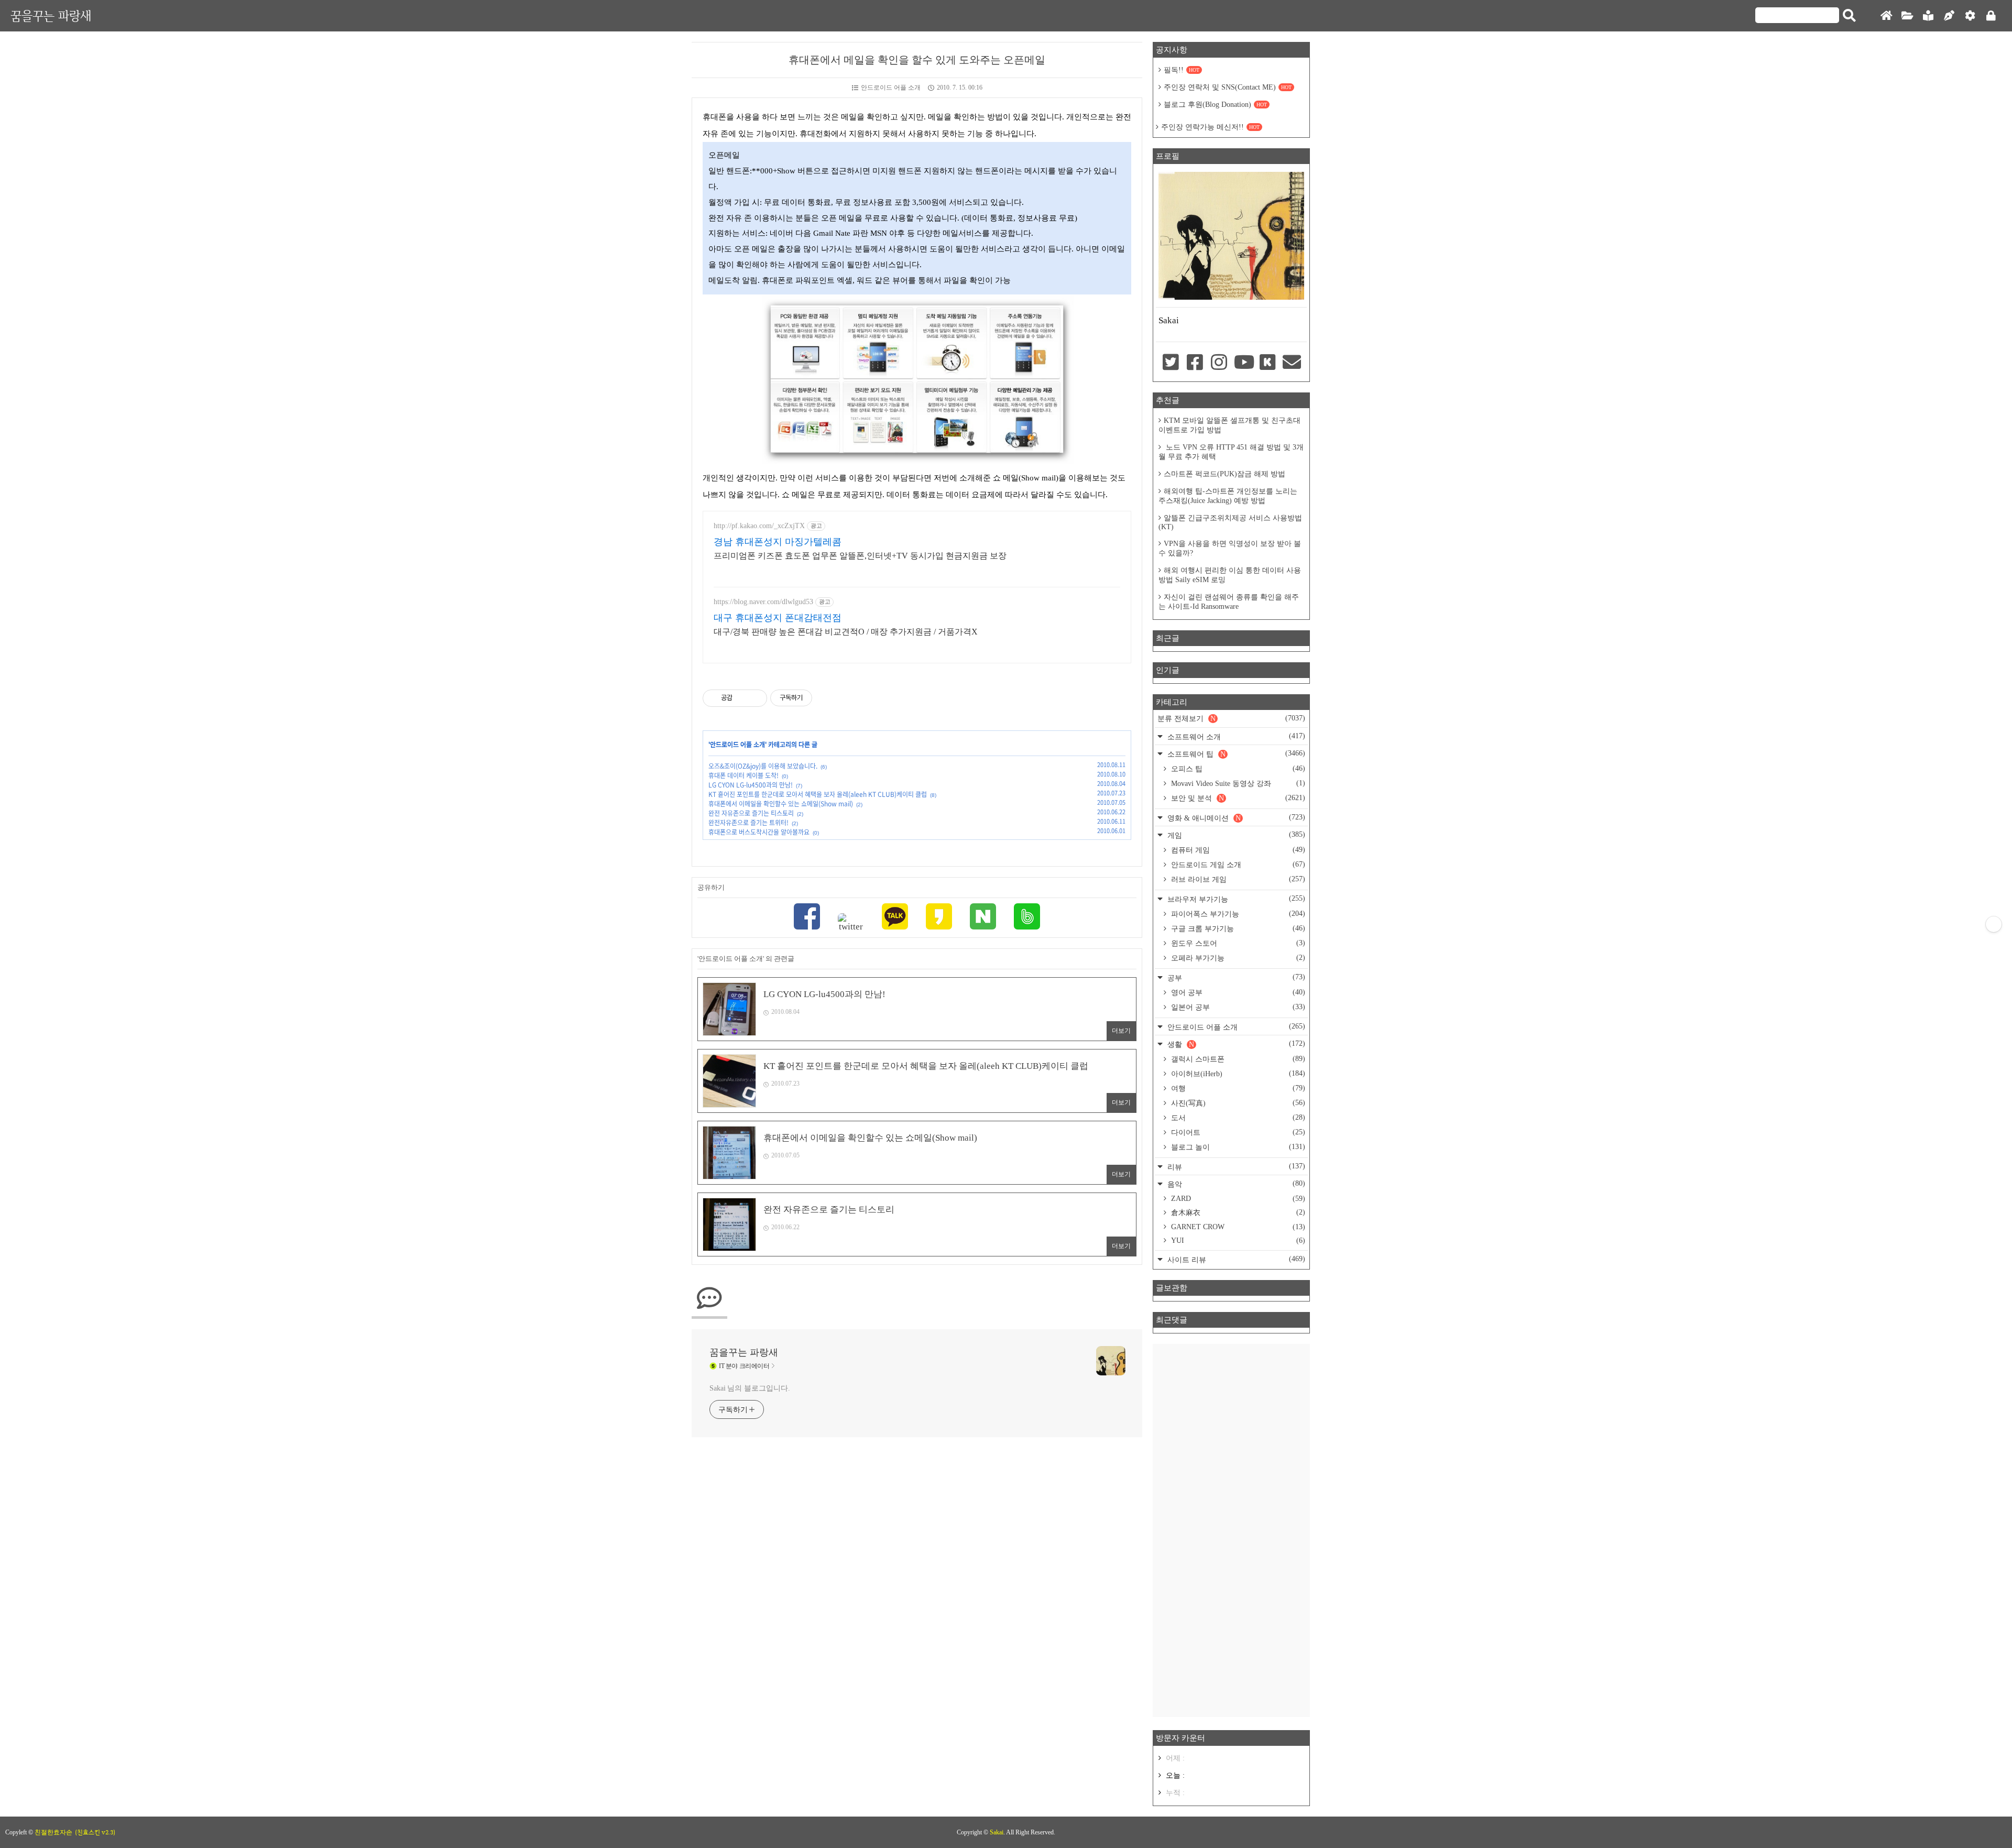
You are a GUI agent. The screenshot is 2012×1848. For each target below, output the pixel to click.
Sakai (997, 1832)
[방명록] (1928, 16)
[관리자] (1970, 16)
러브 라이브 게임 (1237, 879)
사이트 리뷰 (1235, 1259)
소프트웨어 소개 (1235, 736)
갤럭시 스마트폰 (1237, 1059)
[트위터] (851, 923)
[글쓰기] (1949, 16)
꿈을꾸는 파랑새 (51, 15)
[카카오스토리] (939, 918)
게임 (1235, 835)
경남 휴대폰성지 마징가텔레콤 (778, 542)
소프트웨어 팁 (1235, 754)
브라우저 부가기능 (1235, 899)
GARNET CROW (1237, 1227)
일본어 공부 (1237, 1007)
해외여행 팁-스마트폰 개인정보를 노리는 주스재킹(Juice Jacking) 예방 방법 (1228, 496)
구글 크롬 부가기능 (1237, 928)
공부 (1235, 977)
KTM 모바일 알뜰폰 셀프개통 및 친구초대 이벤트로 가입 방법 (1229, 425)
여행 (1237, 1088)
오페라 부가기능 (1237, 958)
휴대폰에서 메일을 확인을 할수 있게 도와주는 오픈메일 (917, 60)
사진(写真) (1237, 1103)
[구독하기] (1994, 924)
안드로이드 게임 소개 (1237, 865)
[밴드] (1027, 918)
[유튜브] (1243, 363)
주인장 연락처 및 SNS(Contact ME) (1228, 87)
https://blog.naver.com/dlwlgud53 (763, 602)
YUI (1237, 1240)
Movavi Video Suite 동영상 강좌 (1237, 783)
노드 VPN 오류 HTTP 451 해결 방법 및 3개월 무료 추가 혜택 (1231, 452)
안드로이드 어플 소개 (891, 88)
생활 (1235, 1044)
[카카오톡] (895, 918)
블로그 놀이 (1237, 1147)
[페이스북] (807, 918)
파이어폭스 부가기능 (1237, 914)
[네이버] (983, 918)
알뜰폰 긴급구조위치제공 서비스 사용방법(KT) (1230, 522)
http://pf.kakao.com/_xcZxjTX (759, 526)
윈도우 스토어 (1237, 943)
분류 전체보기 (1231, 718)
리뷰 (1235, 1167)
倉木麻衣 (1237, 1212)
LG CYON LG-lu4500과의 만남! (751, 785)
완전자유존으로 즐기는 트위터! (748, 823)
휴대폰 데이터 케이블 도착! (743, 775)
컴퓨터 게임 (1237, 850)
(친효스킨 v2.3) (95, 1832)
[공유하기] (742, 698)
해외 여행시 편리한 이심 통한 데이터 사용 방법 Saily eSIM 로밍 (1230, 575)
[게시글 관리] (755, 698)
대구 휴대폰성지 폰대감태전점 (778, 618)
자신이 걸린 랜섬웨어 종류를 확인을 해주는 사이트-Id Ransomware (1229, 602)
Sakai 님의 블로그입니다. (750, 1388)
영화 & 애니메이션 (1235, 818)
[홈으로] (1886, 16)
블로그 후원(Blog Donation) (1215, 105)
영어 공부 (1237, 992)
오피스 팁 (1237, 769)
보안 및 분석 (1237, 798)
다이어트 (1237, 1132)
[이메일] (1292, 363)
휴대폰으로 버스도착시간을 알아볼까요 (759, 832)
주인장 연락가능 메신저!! (1210, 127)
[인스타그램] (1219, 363)
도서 (1237, 1118)
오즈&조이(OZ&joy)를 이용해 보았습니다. (763, 766)
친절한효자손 (53, 1832)
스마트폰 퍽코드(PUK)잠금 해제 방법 (1224, 474)
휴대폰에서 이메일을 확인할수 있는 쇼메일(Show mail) (781, 804)
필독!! (1182, 70)
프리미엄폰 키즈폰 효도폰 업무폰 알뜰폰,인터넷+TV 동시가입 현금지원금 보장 (860, 556)
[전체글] (1907, 16)
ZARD (1237, 1199)
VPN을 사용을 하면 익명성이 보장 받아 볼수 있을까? (1230, 548)
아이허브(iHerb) (1237, 1074)
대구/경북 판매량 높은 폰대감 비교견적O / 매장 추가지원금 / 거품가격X (846, 632)
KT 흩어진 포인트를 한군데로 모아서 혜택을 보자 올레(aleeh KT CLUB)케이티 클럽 (818, 794)
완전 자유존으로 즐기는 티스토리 (751, 813)
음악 (1235, 1184)
